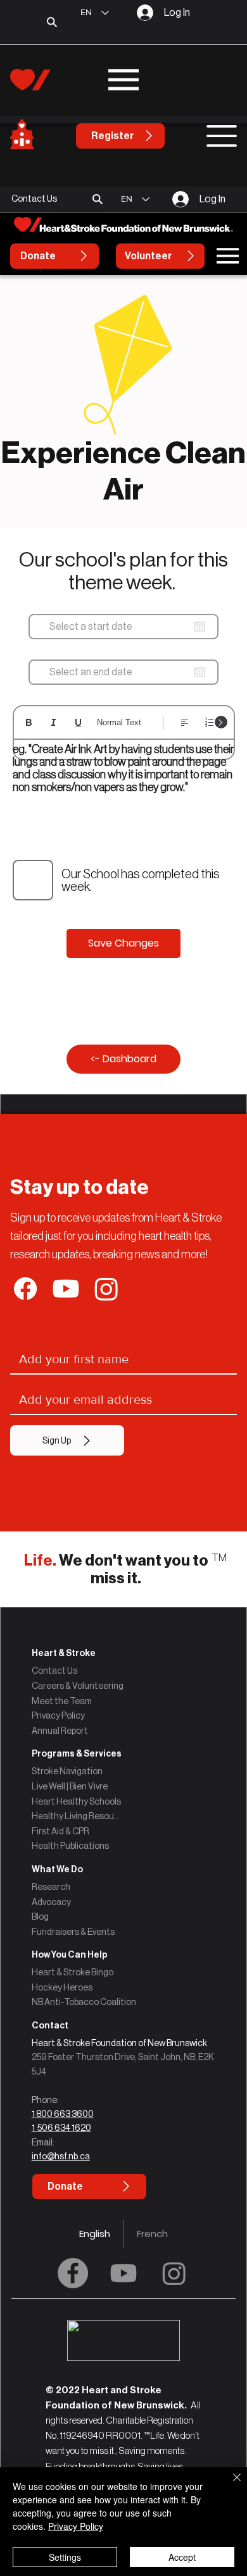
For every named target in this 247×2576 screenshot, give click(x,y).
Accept (182, 2557)
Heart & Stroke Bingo (73, 1972)
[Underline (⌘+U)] (78, 722)
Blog (40, 1917)
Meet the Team (62, 1701)
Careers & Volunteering (78, 1686)
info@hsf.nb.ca (61, 2156)
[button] (98, 199)
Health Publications (70, 1846)
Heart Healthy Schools (76, 1801)
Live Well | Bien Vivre (70, 1786)
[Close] (229, 2485)
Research (51, 1887)
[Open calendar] (199, 627)
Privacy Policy (58, 1715)
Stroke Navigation (67, 1771)
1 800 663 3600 (63, 2114)
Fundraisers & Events (73, 1932)
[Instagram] (174, 2273)
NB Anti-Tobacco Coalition (84, 2002)
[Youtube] (123, 2273)
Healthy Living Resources (77, 1816)
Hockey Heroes (62, 1987)
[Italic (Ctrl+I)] (54, 722)
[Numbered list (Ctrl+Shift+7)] (209, 722)
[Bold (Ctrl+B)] (29, 722)
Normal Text (119, 722)
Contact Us (54, 1671)
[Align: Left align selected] (185, 722)
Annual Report (60, 1731)
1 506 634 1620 (61, 2128)
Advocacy (51, 1902)
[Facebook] (73, 2273)
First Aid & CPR (60, 1831)
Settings (65, 2557)
